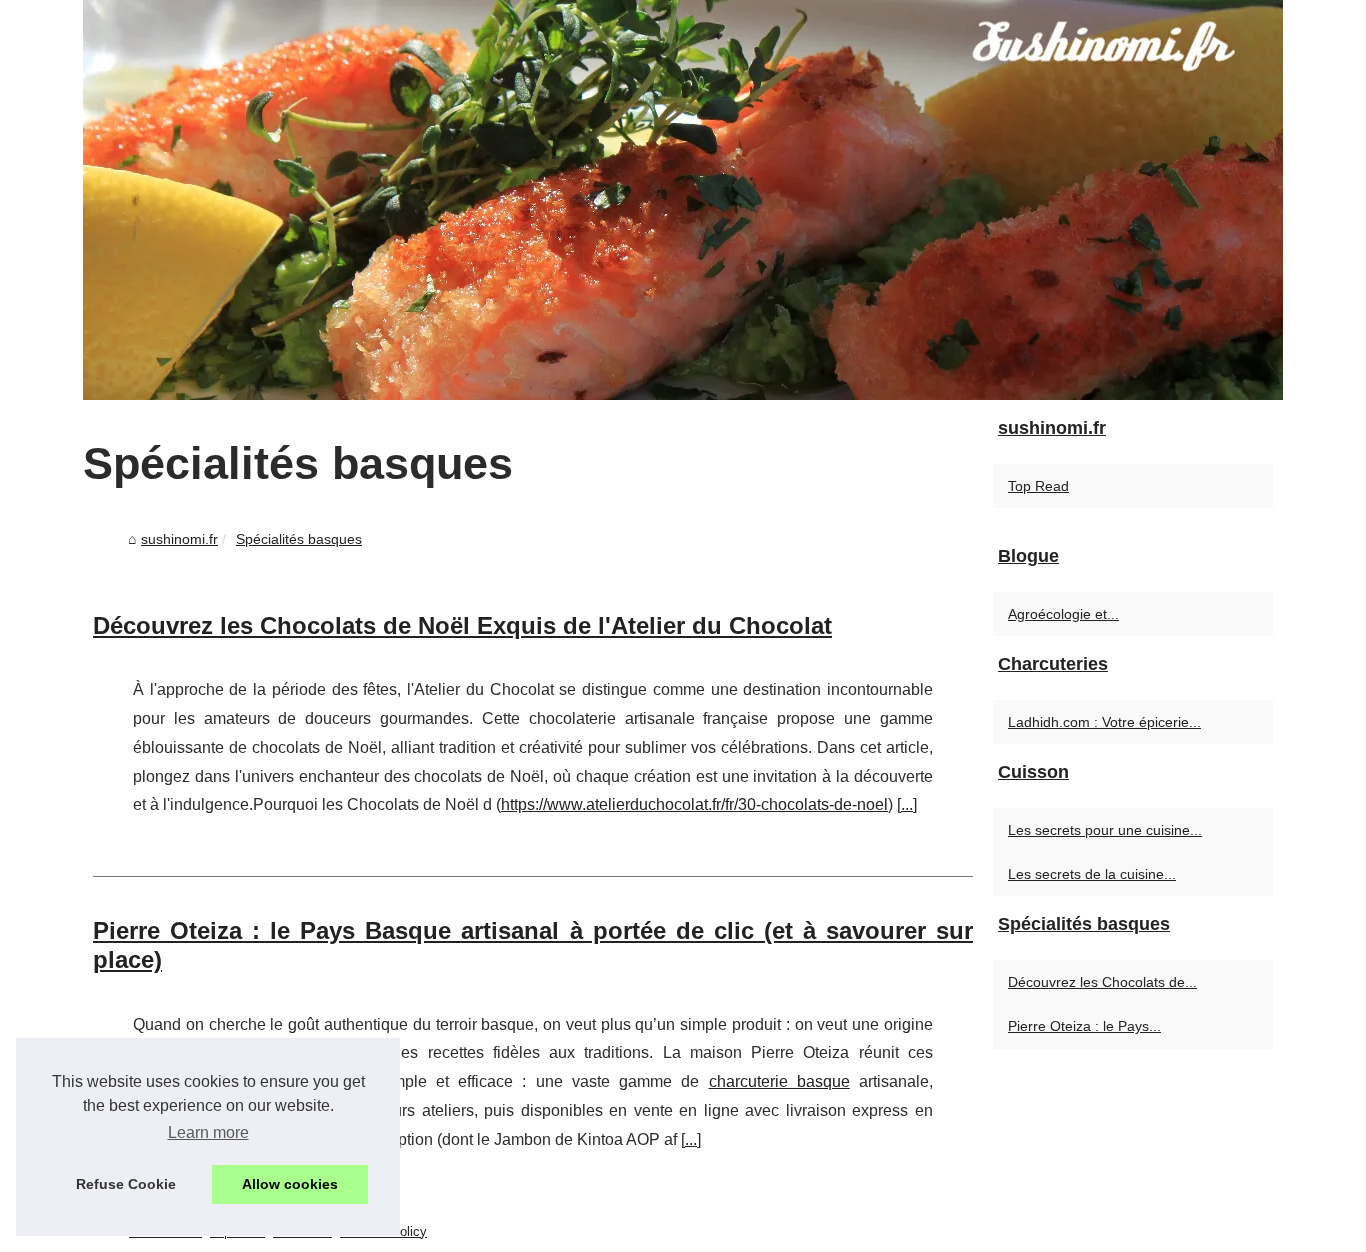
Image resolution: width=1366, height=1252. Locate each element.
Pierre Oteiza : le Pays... (1084, 1026)
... (907, 804)
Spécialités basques (299, 539)
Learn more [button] (208, 1132)
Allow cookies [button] (290, 1184)
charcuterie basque (779, 1081)
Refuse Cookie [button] (126, 1184)
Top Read (1038, 486)
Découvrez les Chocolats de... (1102, 982)
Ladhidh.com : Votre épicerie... (1104, 722)
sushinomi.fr (179, 539)
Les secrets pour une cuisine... (1105, 830)
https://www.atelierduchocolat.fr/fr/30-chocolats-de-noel (694, 804)
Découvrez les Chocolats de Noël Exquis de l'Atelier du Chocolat (462, 625)
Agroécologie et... (1063, 614)
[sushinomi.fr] (683, 200)
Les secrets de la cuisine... (1092, 874)
